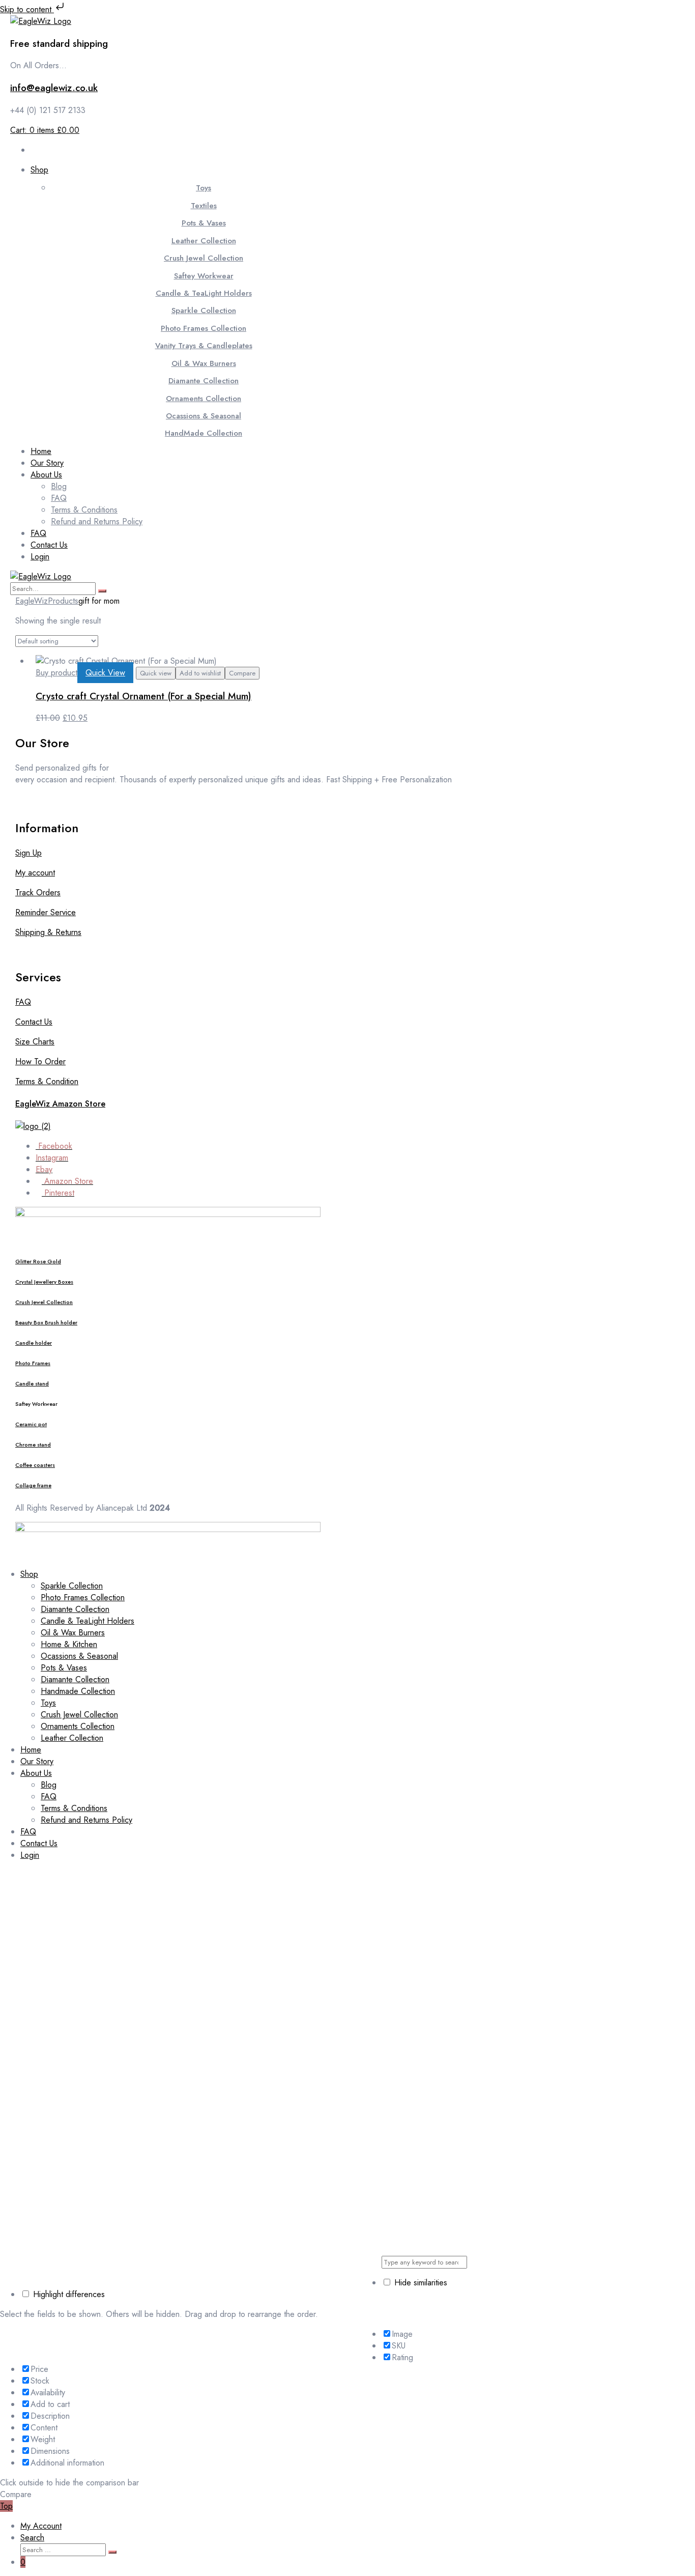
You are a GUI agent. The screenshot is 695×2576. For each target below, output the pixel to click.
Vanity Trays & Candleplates (204, 346)
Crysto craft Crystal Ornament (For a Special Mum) (143, 696)
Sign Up (28, 853)
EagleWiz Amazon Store (60, 1104)
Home (31, 1750)
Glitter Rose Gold (38, 1262)
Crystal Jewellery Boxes (44, 1282)
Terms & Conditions (74, 1808)
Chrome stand (33, 1445)
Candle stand (32, 1384)
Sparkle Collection (204, 310)
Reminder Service (46, 912)
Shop (29, 1574)
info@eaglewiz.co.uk (54, 88)
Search (32, 2538)
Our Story (37, 1761)
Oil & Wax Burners (204, 363)
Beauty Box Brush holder (46, 1323)
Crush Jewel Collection (204, 258)
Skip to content (27, 9)
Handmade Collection (78, 1691)
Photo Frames (33, 1363)
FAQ (23, 1002)
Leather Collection (204, 241)
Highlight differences (68, 2294)
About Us (36, 1773)
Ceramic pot (31, 1424)
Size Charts (35, 1042)
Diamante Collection (204, 381)
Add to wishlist (200, 673)
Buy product (56, 673)
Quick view (156, 673)
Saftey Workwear (204, 276)
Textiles (204, 206)
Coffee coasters (35, 1465)
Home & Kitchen (69, 1644)
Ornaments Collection (204, 399)
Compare (242, 673)
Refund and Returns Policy (86, 1820)
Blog (49, 1785)
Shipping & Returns (48, 932)
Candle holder (34, 1343)
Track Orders (38, 893)
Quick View (105, 673)
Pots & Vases (204, 223)
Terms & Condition (47, 1081)
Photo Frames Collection (204, 328)
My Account (41, 2526)
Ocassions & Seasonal (204, 416)
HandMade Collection (204, 433)
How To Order (40, 1061)
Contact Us (34, 1022)
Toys (204, 188)
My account (35, 873)
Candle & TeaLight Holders (204, 293)
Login (30, 1855)
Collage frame (33, 1485)
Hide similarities (419, 2283)
